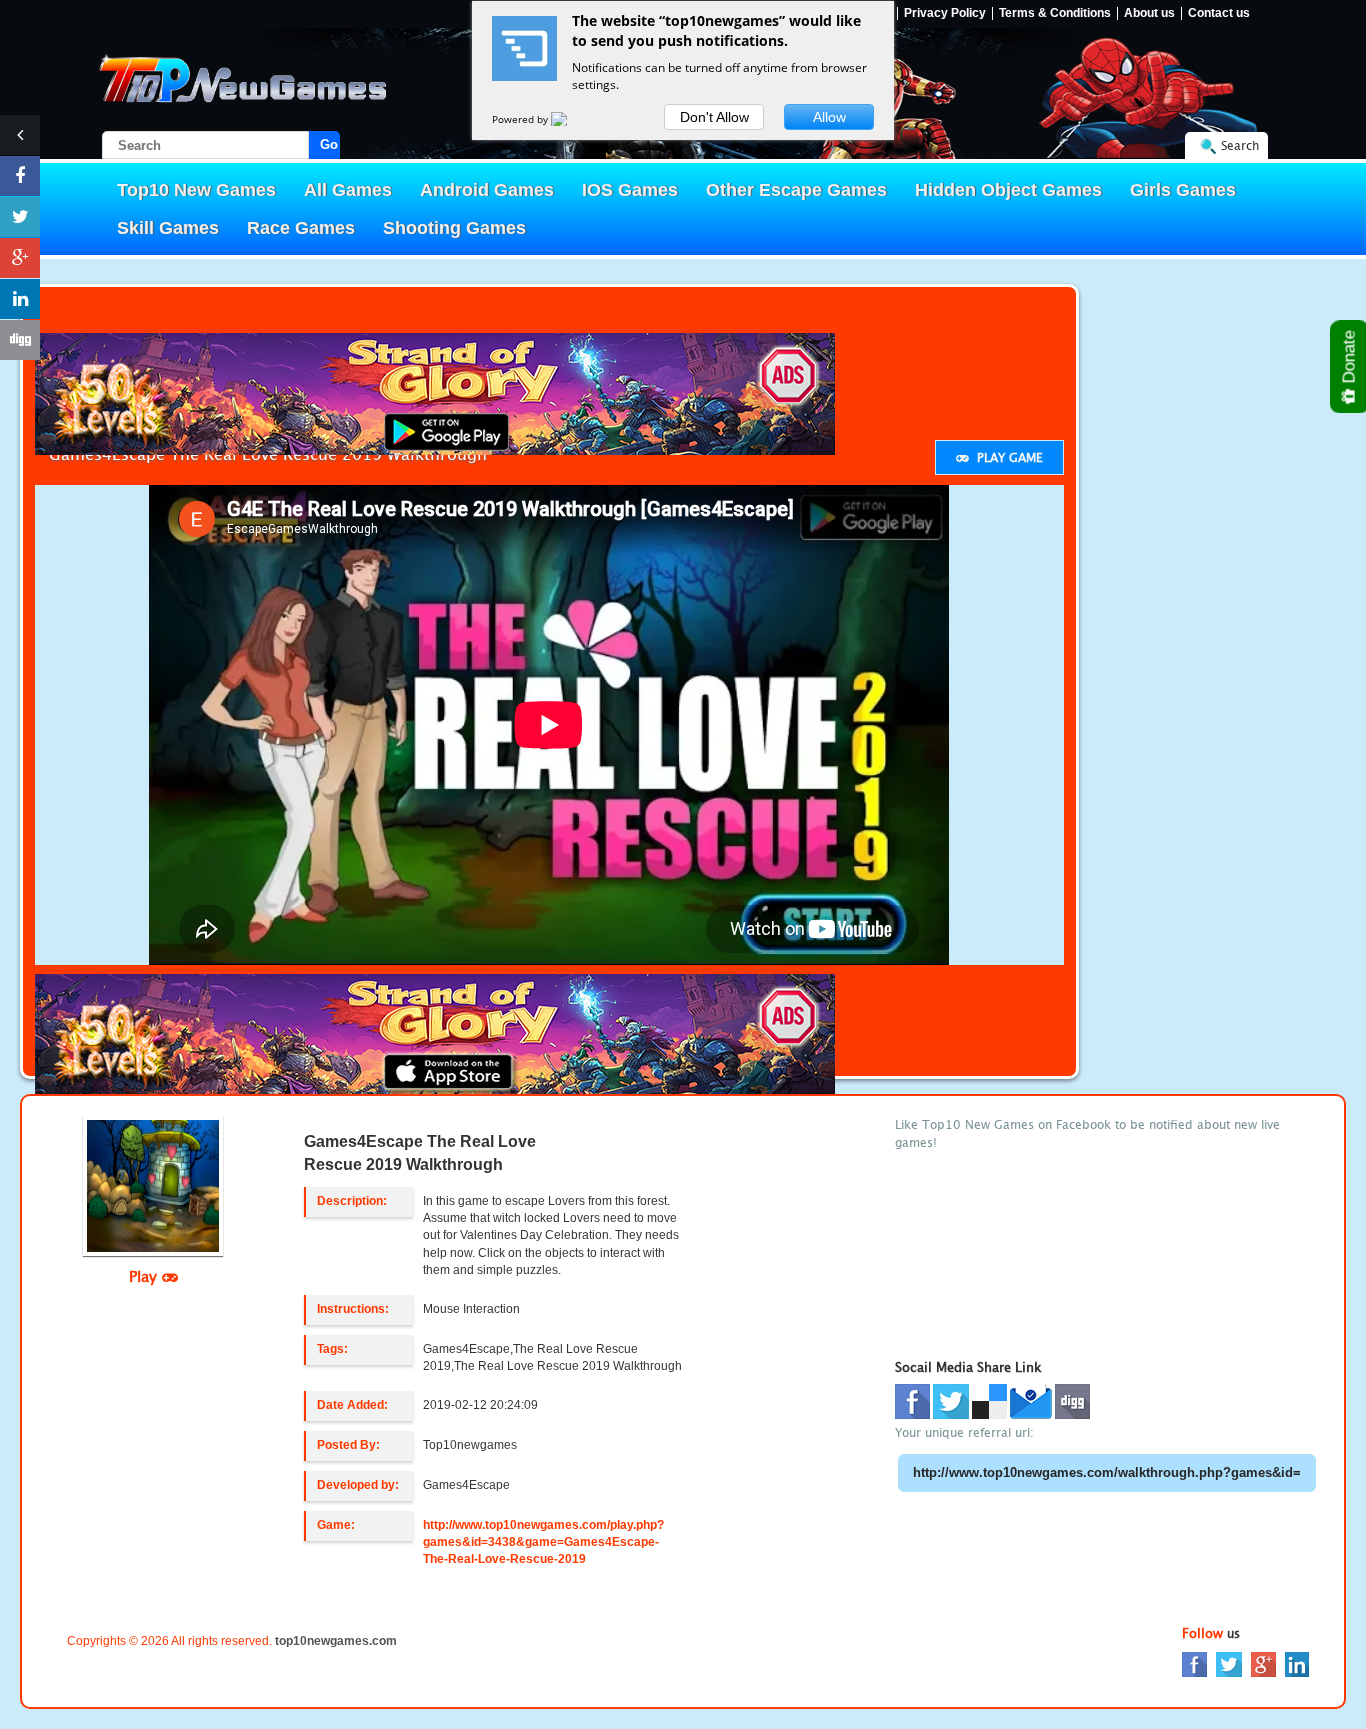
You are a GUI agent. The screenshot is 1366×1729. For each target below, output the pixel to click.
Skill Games (168, 228)
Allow (829, 117)
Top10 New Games (196, 190)
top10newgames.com (336, 1641)
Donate (1349, 359)
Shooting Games (454, 228)
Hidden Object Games (1008, 190)
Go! (330, 144)
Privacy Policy (945, 13)
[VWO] (571, 119)
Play (145, 1276)
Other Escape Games (796, 190)
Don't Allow (714, 117)
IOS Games (630, 190)
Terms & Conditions (1055, 13)
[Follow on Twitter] (20, 217)
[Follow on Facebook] (20, 176)
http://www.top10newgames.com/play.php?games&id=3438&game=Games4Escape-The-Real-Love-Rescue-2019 (543, 1542)
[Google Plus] (1263, 1663)
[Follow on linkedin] (20, 299)
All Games (348, 190)
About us (1149, 13)
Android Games (487, 190)
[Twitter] (1229, 1663)
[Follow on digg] (20, 340)
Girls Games (1183, 190)
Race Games (301, 228)
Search (1240, 145)
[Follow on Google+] (20, 258)
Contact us (1219, 13)
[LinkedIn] (1297, 1663)
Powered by (521, 119)
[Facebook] (1194, 1663)
